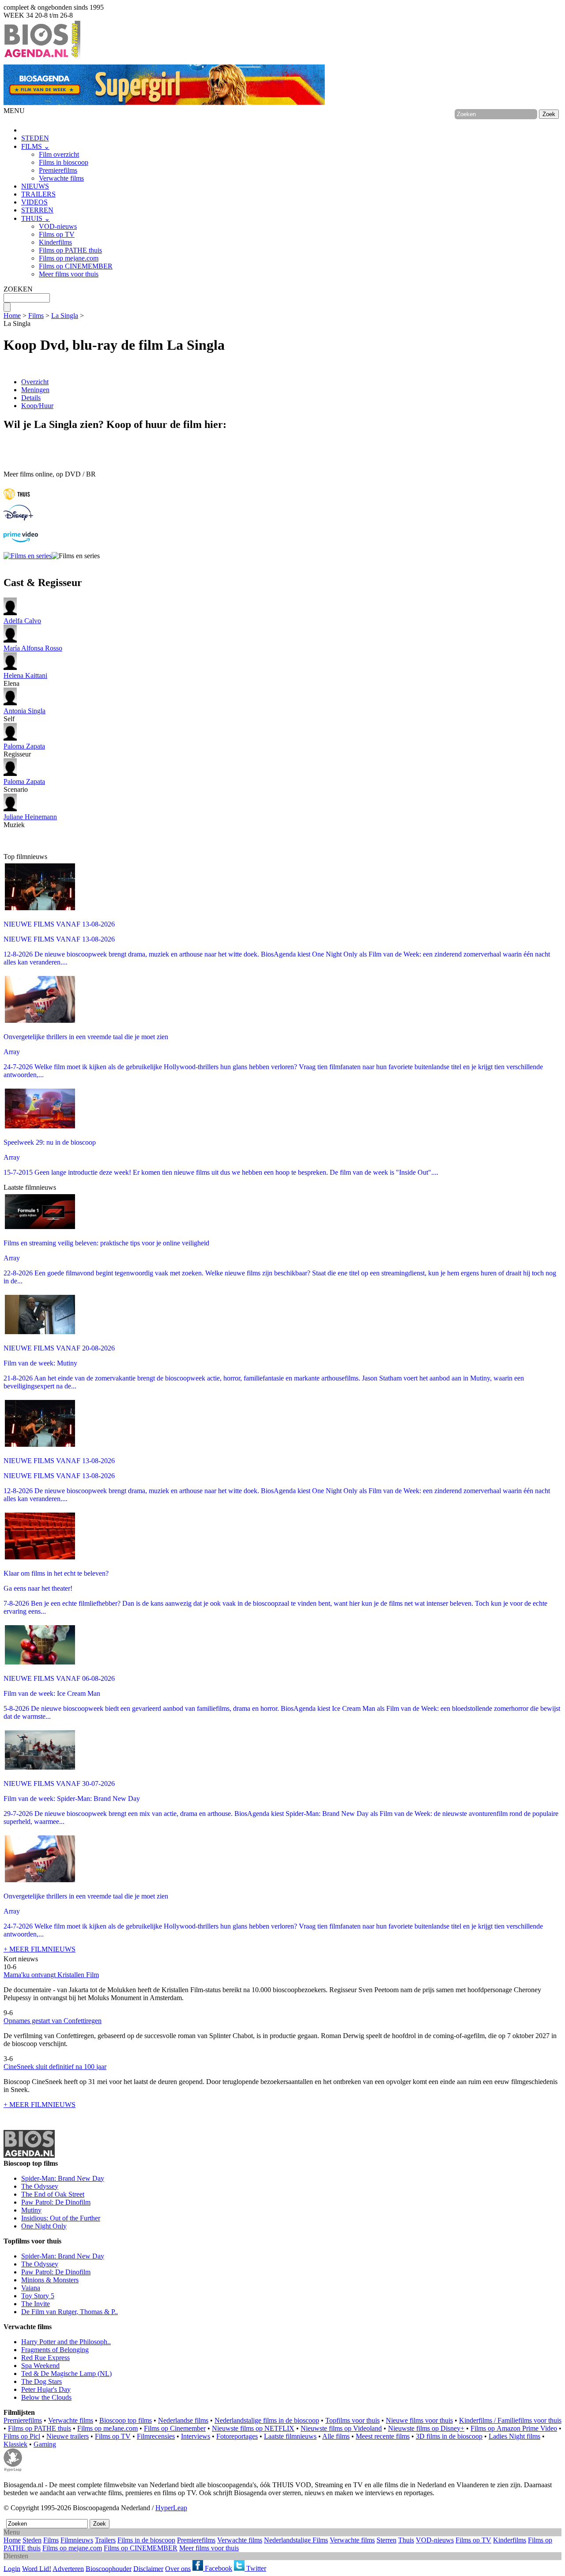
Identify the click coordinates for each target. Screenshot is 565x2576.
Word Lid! (37, 2568)
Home (12, 316)
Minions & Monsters (50, 2280)
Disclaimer (148, 2568)
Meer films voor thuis (69, 274)
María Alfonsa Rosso (33, 648)
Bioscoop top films (126, 2420)
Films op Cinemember (175, 2428)
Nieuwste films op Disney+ (426, 2428)
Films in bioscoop (64, 162)
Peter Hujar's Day (46, 2389)
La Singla (65, 316)
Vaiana (31, 2288)
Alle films (336, 2436)
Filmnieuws (77, 2540)
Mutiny (31, 2210)
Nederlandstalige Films (296, 2540)
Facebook (218, 2568)
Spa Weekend (40, 2366)
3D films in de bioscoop (449, 2436)
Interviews (196, 2436)
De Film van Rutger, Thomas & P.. (70, 2312)
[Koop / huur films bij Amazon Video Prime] (21, 540)
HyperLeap (171, 2508)
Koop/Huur (37, 406)
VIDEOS (34, 202)
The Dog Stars (41, 2381)
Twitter (255, 2568)
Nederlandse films (183, 2420)
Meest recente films (383, 2436)
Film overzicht (59, 154)
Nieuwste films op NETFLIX (253, 2428)
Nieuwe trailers (68, 2436)
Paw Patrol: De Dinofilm (56, 2202)
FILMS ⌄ (35, 146)
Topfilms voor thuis (352, 2420)
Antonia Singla (24, 711)
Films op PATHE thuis (70, 250)
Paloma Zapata (24, 746)
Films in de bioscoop (146, 2540)
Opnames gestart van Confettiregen (53, 2021)
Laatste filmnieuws (290, 2436)
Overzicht (35, 382)
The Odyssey (40, 2186)
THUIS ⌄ (36, 218)
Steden (32, 2540)
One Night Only (44, 2226)
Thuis (406, 2540)
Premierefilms (58, 170)
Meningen (35, 390)
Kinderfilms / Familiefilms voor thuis (510, 2420)
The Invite (36, 2304)
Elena (25, 679)
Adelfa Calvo (22, 621)
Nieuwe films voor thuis (419, 2420)
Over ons (178, 2568)
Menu (12, 2532)
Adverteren (68, 2568)
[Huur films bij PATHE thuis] (17, 501)
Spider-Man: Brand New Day (63, 2178)
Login (12, 2568)
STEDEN (35, 138)
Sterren (386, 2540)
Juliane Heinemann (30, 817)
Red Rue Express (45, 2358)
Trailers (105, 2540)
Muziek (30, 821)
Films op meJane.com (107, 2428)
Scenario (24, 785)
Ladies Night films (514, 2436)
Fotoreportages (237, 2436)
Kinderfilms (55, 242)
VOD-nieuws (58, 226)
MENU (14, 111)
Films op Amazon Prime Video (514, 2428)
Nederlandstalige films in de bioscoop (267, 2420)
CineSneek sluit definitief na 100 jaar (55, 2067)
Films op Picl (22, 2436)
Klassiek (15, 2444)
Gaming (45, 2444)
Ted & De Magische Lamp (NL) (66, 2374)
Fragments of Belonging (55, 2350)
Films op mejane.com (69, 258)
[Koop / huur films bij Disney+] (18, 518)
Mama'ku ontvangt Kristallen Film (51, 1975)
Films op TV (57, 234)
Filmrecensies (156, 2436)
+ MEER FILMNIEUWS (40, 1949)
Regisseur (24, 750)
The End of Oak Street (53, 2194)
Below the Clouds (46, 2397)
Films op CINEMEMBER (76, 266)
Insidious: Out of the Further (61, 2218)
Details (31, 398)
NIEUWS (35, 186)
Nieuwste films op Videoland (341, 2428)
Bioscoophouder (109, 2568)
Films (36, 316)
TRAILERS (38, 194)
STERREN (37, 210)
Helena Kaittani (25, 675)
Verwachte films (61, 178)
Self (24, 715)
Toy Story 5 (38, 2296)
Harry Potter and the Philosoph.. (66, 2342)
